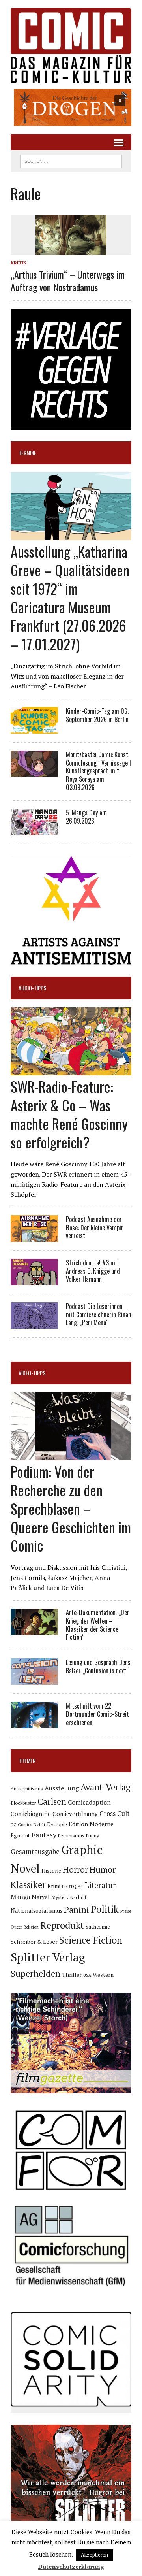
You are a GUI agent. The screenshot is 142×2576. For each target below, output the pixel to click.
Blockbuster (23, 1803)
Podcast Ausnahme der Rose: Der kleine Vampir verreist (95, 1228)
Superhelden (35, 1973)
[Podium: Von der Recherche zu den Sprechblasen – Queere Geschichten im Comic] (71, 1455)
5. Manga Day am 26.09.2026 (86, 817)
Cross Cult (115, 1814)
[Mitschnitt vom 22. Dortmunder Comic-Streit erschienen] (34, 1723)
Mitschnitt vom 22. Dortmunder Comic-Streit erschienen (97, 1714)
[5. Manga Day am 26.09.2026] (34, 830)
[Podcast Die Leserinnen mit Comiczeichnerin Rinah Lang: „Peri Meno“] (34, 1323)
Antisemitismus (27, 1789)
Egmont (20, 1835)
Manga (20, 1897)
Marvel (41, 1897)
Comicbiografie (31, 1814)
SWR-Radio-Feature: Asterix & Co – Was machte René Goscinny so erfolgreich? (69, 1114)
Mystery (60, 1897)
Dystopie (57, 1825)
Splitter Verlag (48, 1957)
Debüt (39, 1825)
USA (87, 1975)
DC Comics (21, 1825)
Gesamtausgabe (35, 1851)
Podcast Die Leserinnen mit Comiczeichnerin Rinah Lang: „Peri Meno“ (99, 1314)
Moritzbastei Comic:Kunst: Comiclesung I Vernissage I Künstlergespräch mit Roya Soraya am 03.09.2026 (98, 771)
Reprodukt (62, 1925)
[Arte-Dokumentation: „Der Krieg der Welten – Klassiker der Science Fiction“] (34, 1629)
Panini (77, 1909)
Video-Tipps (32, 1373)
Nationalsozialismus (36, 1911)
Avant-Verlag (106, 1787)
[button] (71, 107)
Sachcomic (98, 1927)
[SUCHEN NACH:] (71, 160)
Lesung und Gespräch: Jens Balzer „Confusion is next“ (98, 1666)
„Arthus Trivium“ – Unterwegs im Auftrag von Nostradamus (68, 280)
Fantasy (44, 1835)
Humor (103, 1869)
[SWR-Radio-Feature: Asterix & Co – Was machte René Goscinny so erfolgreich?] (71, 1070)
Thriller (72, 1975)
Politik (105, 1909)
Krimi (54, 1886)
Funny (92, 1835)
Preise (126, 1911)
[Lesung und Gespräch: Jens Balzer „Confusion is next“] (34, 1680)
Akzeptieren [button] (94, 2555)
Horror (75, 1869)
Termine (27, 453)
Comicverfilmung (75, 1814)
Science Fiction (91, 1940)
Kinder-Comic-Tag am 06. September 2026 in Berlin (97, 715)
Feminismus (71, 1835)
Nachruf (78, 1897)
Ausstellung (62, 1788)
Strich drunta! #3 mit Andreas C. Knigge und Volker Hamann (93, 1271)
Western (103, 1975)
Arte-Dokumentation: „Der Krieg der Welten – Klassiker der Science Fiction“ (98, 1625)
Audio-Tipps (32, 988)
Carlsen (52, 1801)
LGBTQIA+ (73, 1886)
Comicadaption (89, 1802)
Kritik (19, 263)
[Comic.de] (71, 45)
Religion (31, 1927)
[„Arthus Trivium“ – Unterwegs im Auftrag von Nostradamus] (71, 250)
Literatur (100, 1885)
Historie (51, 1871)
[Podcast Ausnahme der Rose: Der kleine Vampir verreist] (34, 1236)
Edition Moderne (91, 1824)
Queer (16, 1927)
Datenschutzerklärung (71, 2567)
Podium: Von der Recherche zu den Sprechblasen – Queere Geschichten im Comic (71, 1508)
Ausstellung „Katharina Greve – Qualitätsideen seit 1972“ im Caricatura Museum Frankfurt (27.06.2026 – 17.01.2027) (70, 597)
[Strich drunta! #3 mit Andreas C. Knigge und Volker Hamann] (34, 1280)
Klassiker (28, 1885)
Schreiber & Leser (34, 1941)
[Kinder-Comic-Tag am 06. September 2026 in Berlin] (34, 728)
